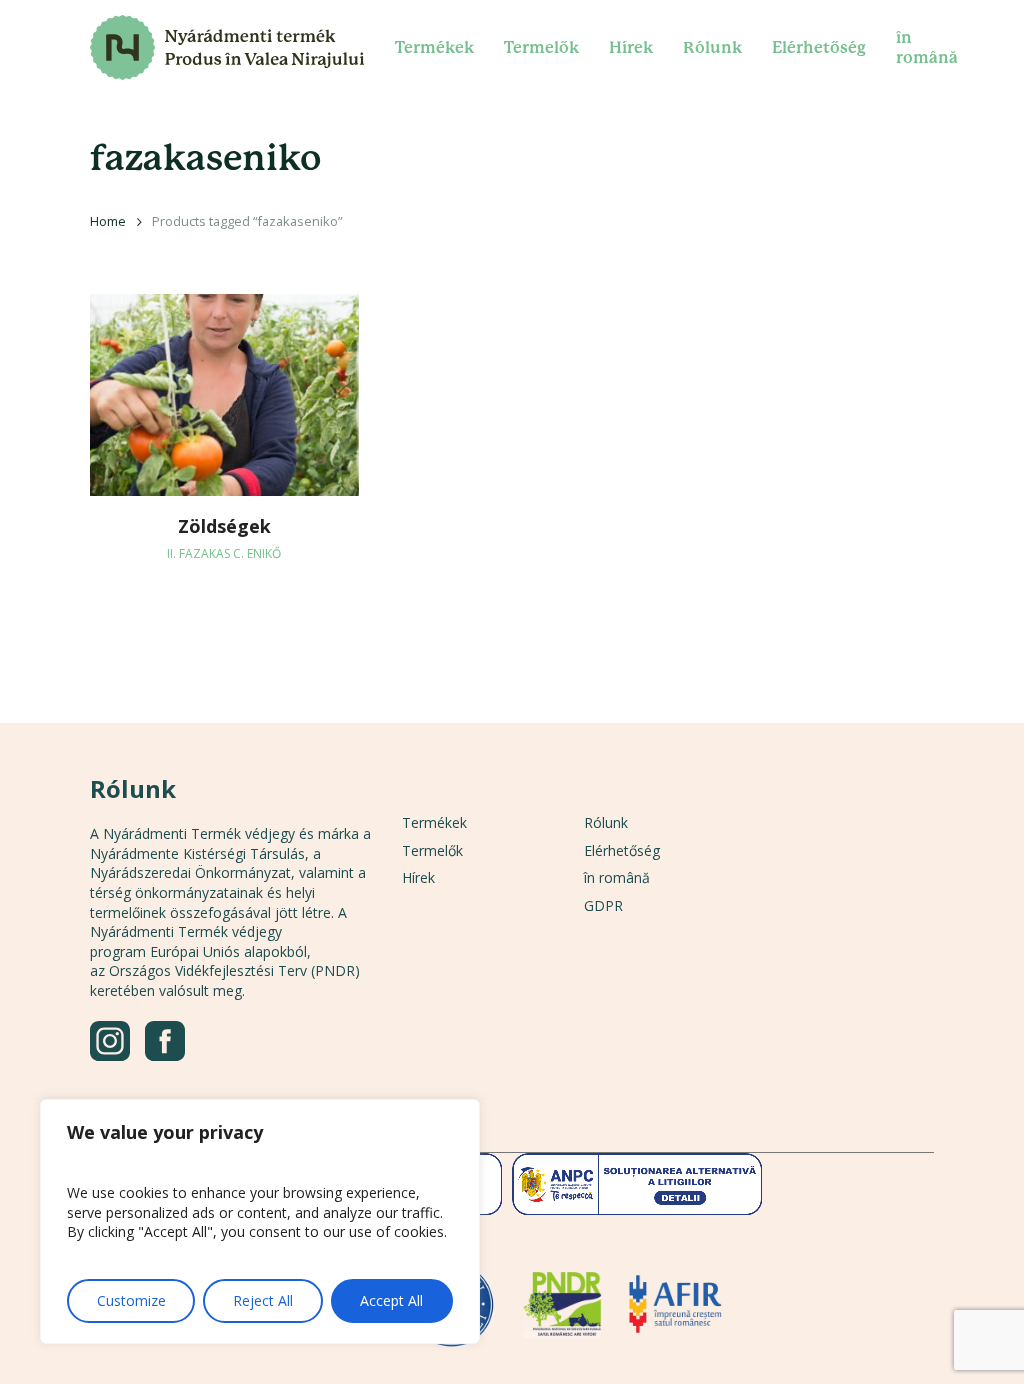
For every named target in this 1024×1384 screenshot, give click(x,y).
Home (108, 221)
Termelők (432, 850)
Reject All (263, 1300)
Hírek (418, 877)
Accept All (391, 1300)
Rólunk (606, 822)
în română (617, 877)
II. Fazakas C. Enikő (224, 553)
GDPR (603, 905)
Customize (131, 1300)
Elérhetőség (622, 850)
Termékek (434, 822)
